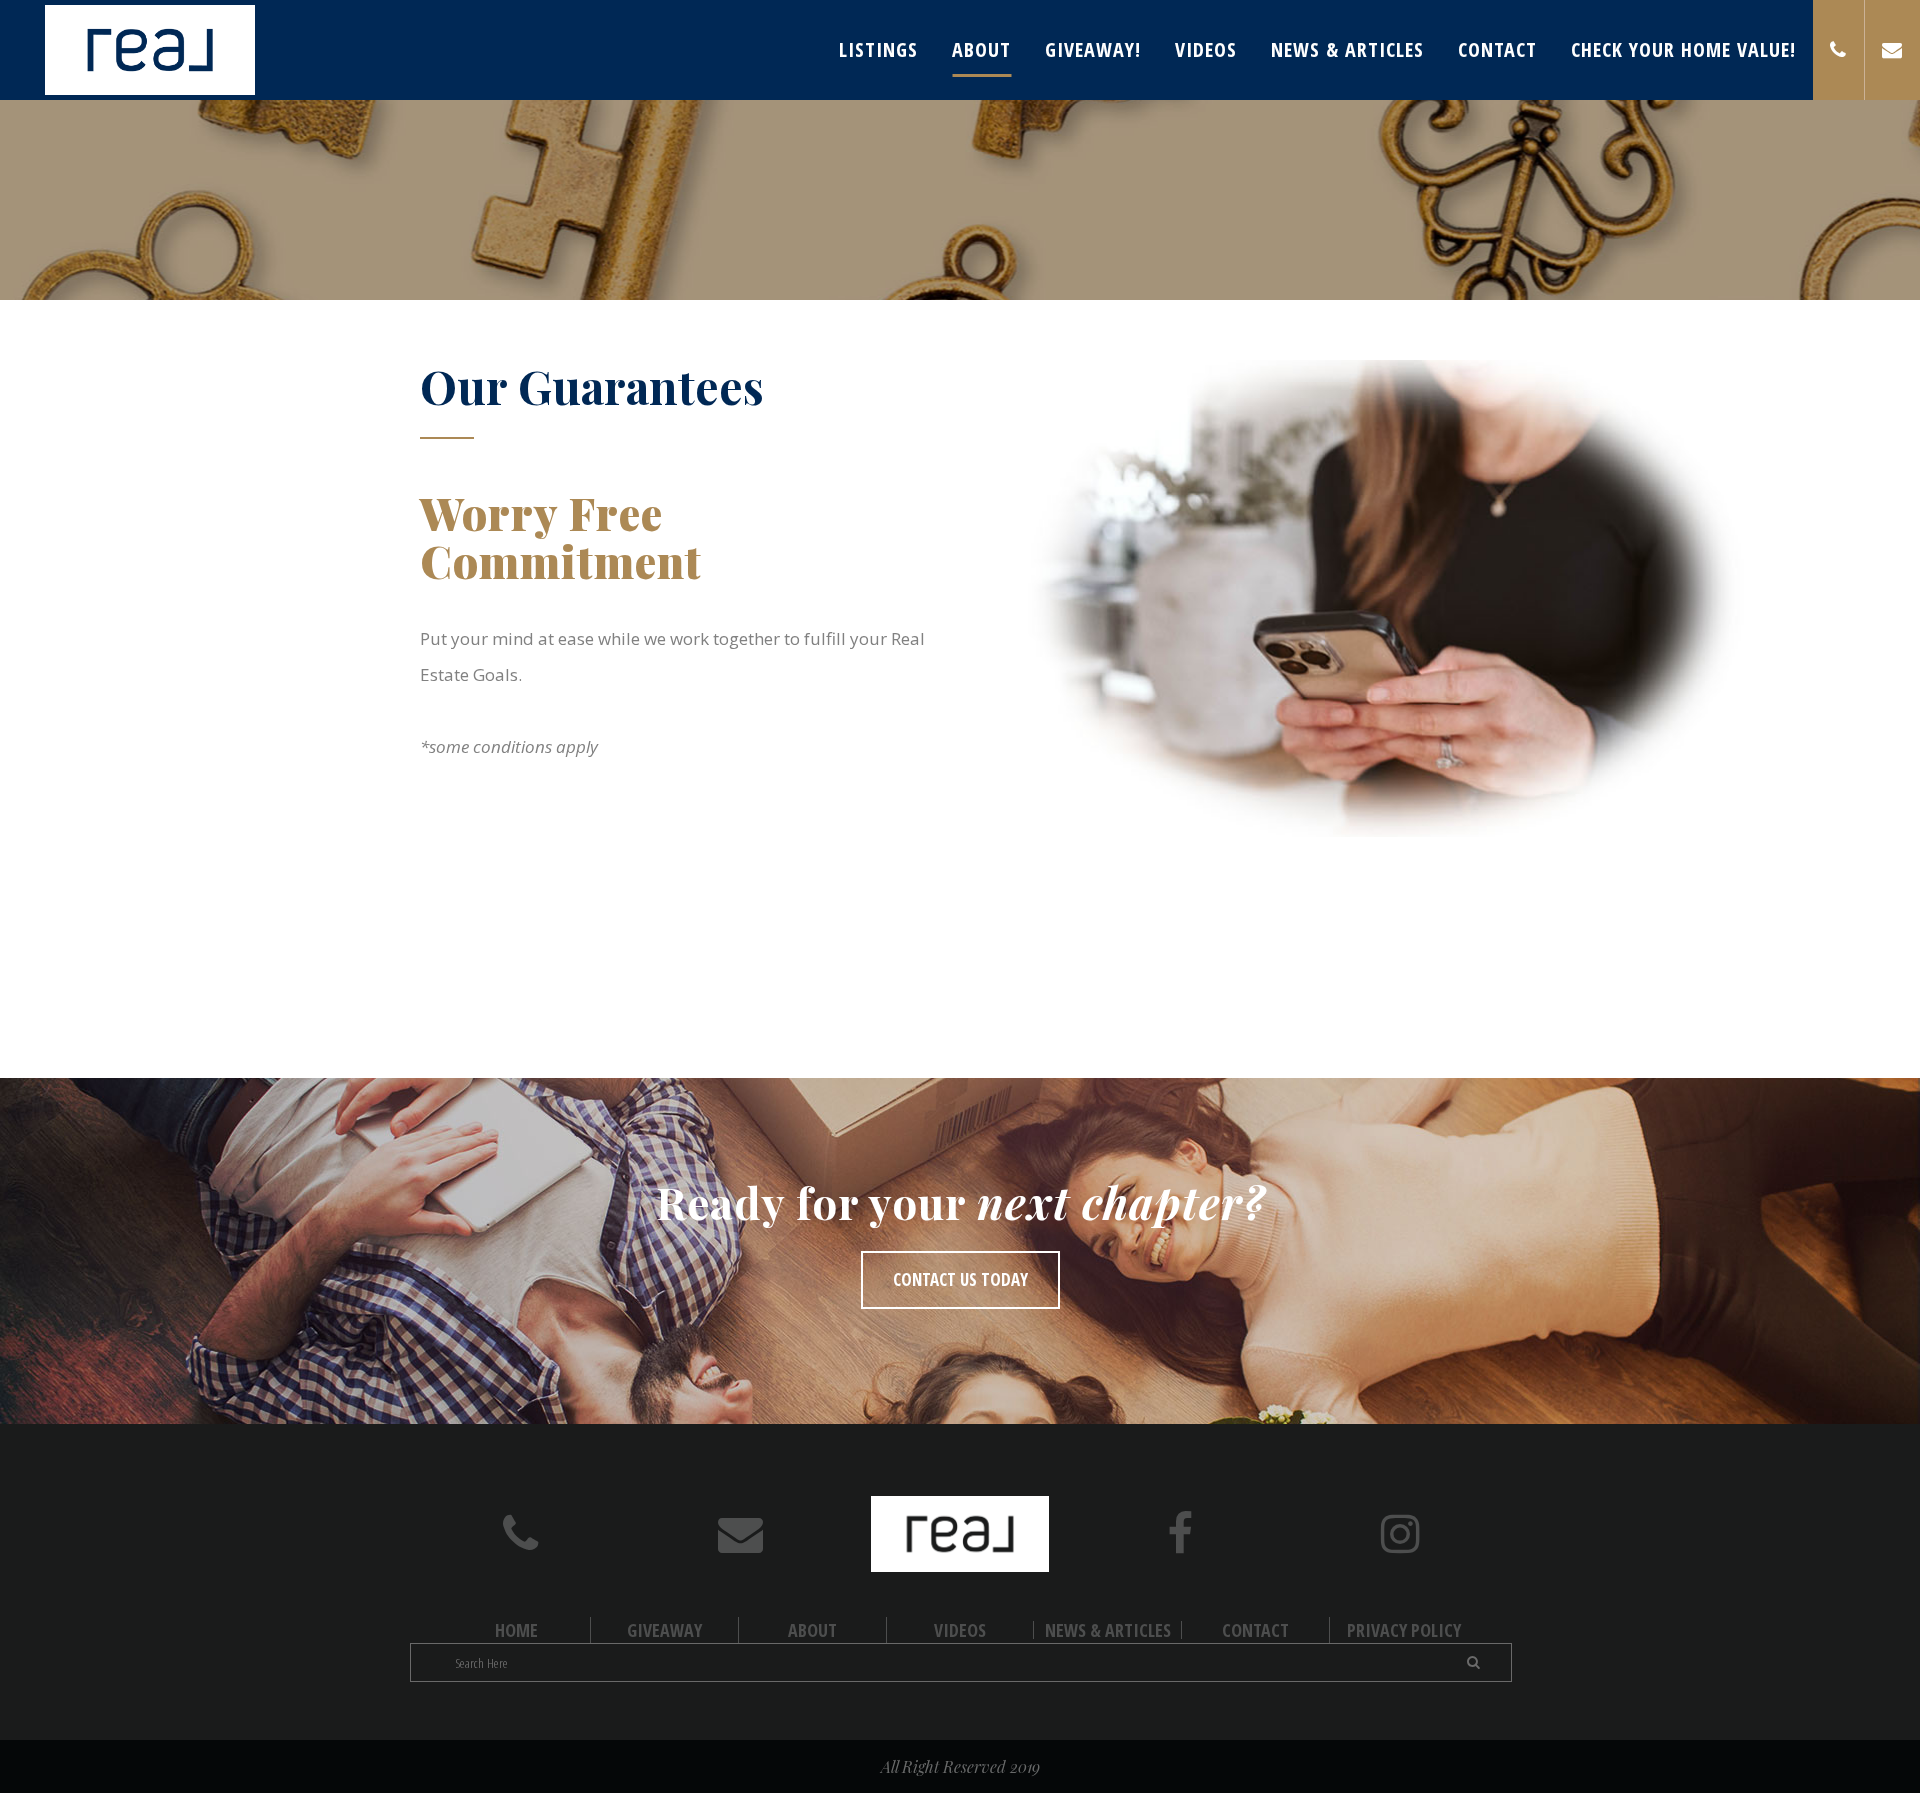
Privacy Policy (1404, 1630)
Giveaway (664, 1630)
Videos (960, 1630)
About (812, 1630)
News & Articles (1108, 1630)
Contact (1255, 1630)
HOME (516, 1630)
